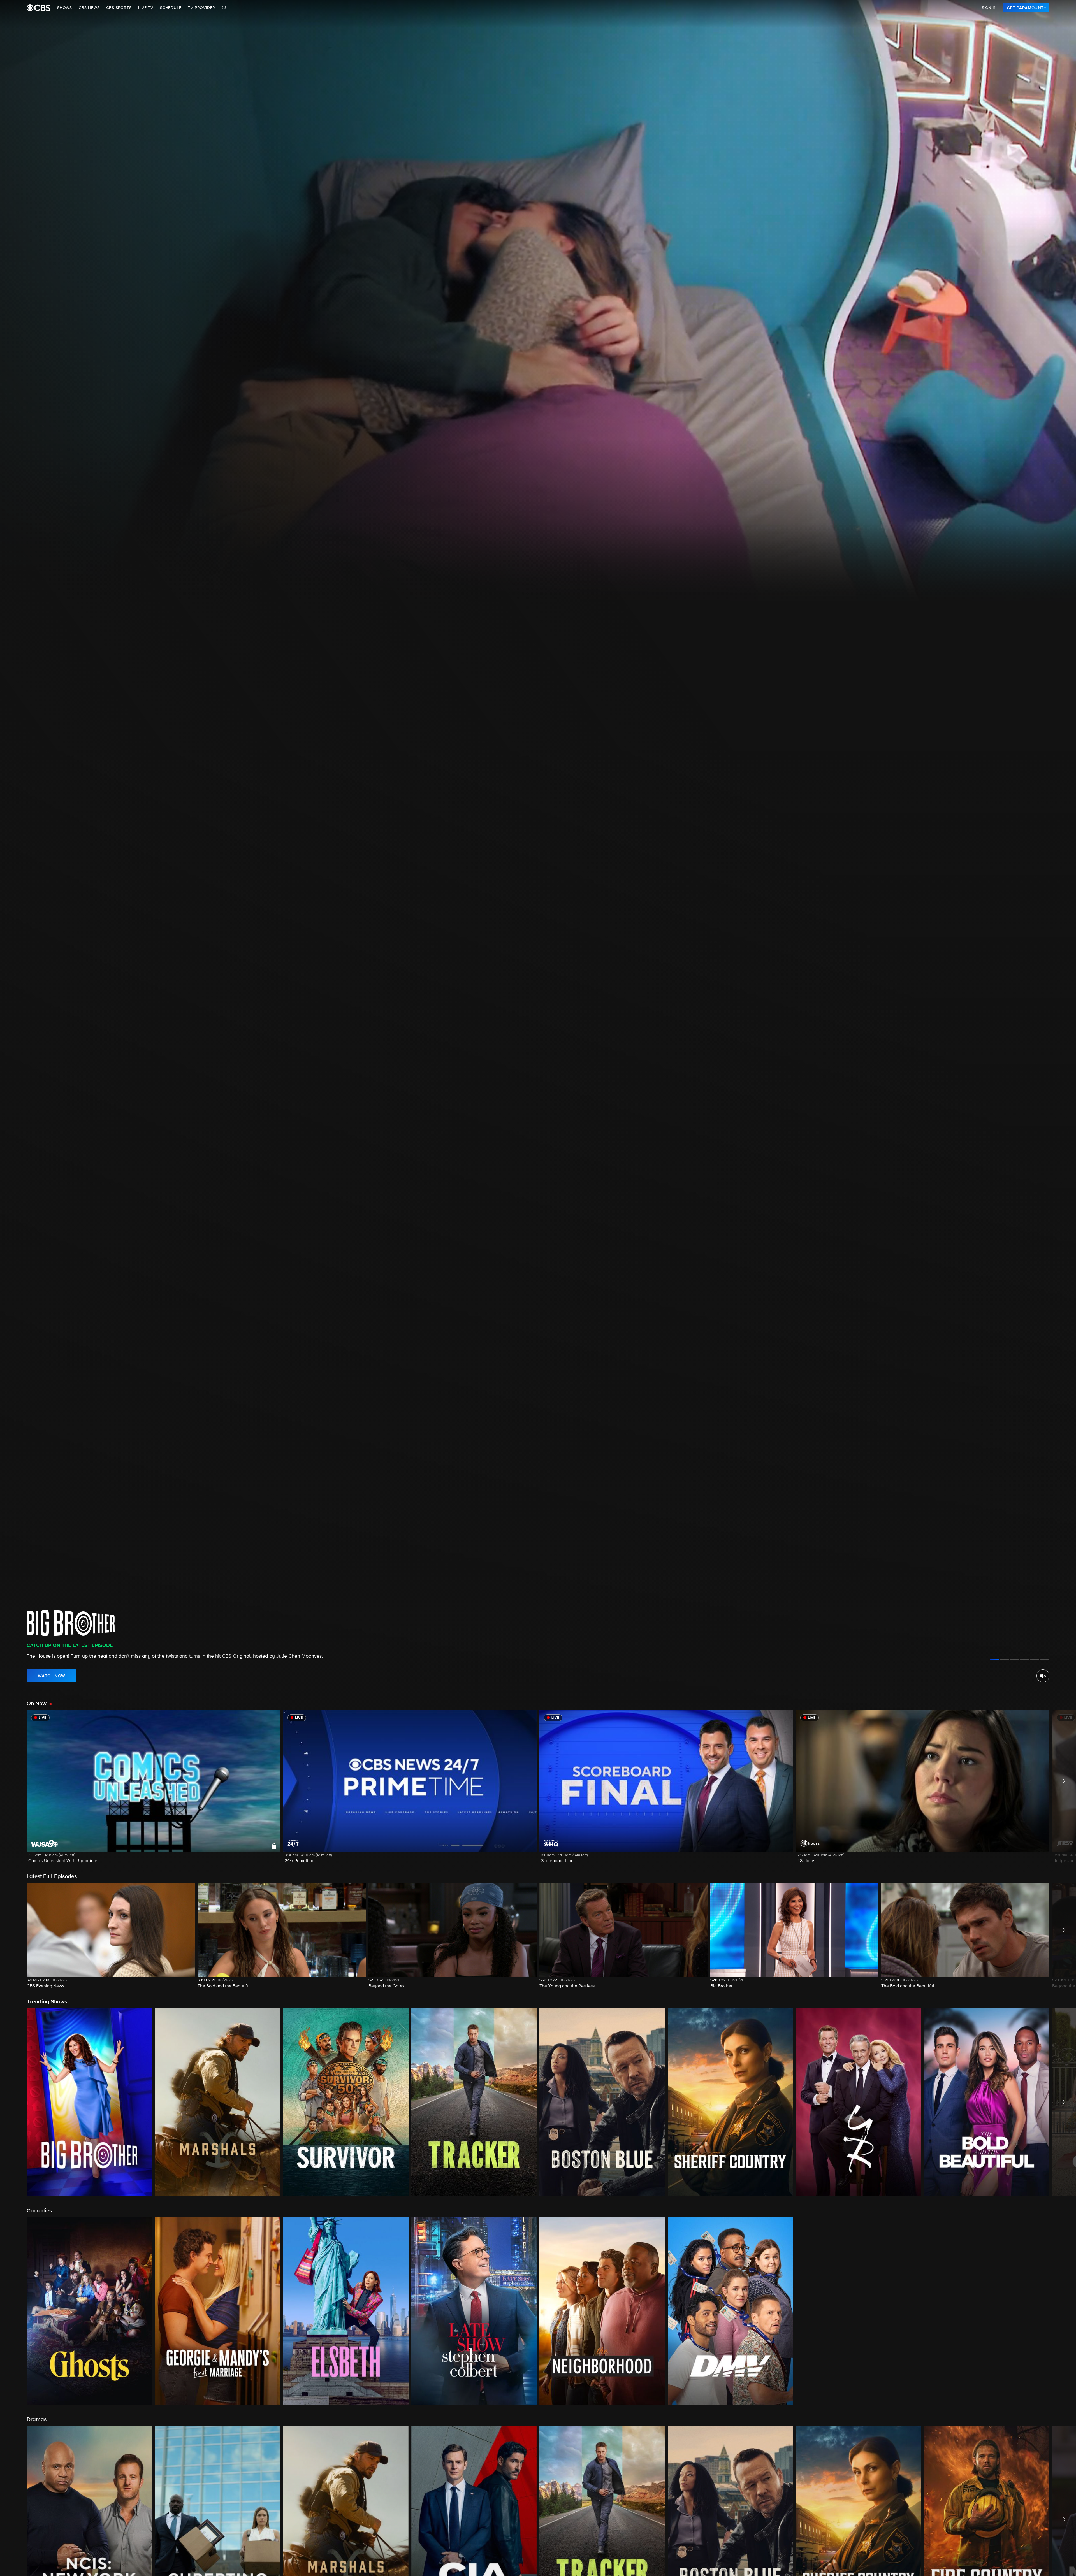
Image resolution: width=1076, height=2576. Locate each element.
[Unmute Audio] (1043, 1676)
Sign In (989, 8)
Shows (65, 8)
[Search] (224, 8)
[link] (1026, 8)
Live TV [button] (146, 8)
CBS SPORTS (119, 8)
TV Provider (202, 8)
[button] (153, 1790)
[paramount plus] (39, 8)
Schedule (171, 8)
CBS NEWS (89, 8)
